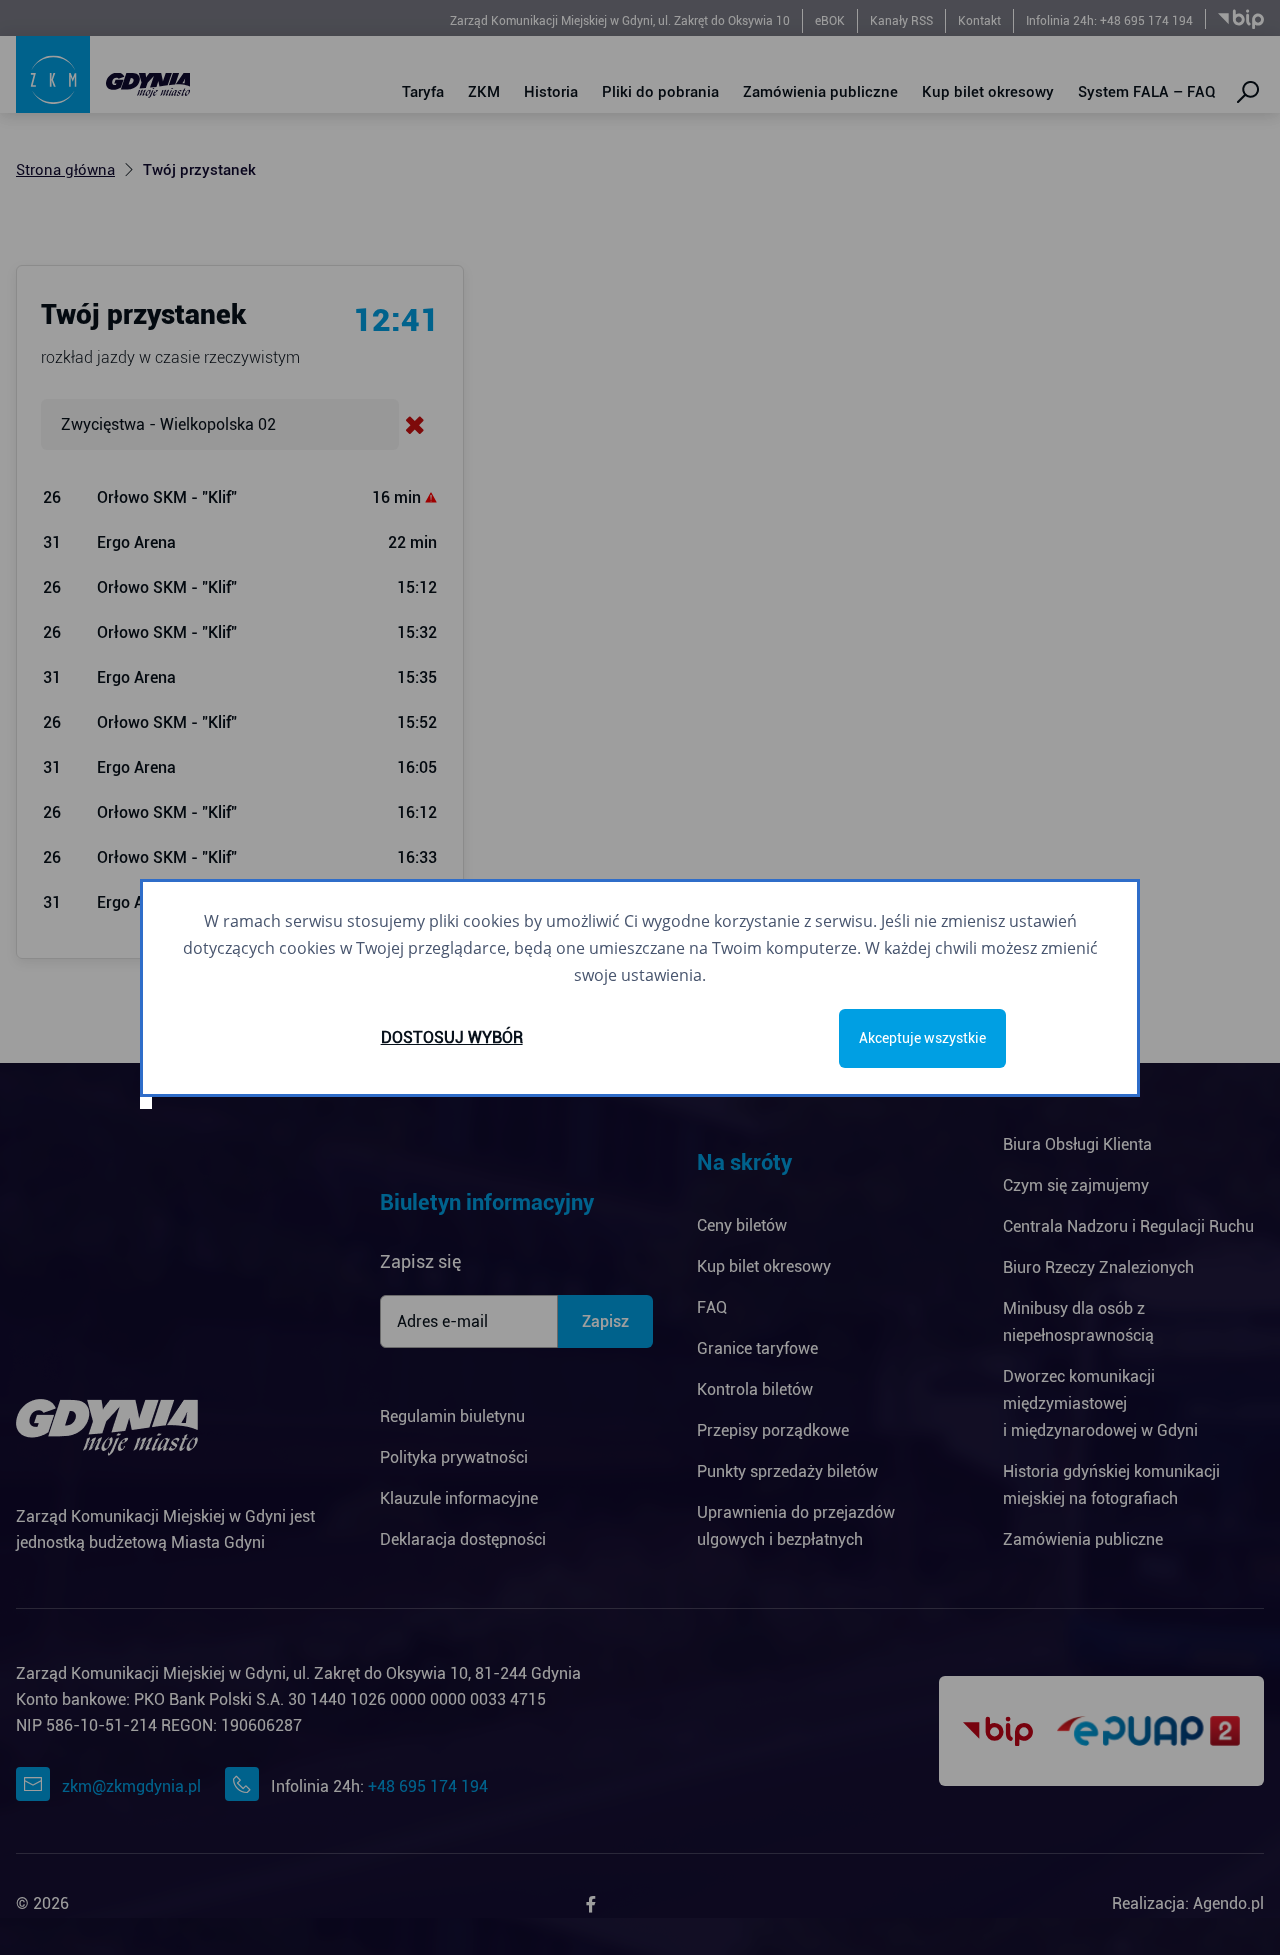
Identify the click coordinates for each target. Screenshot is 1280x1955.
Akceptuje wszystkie (922, 1038)
